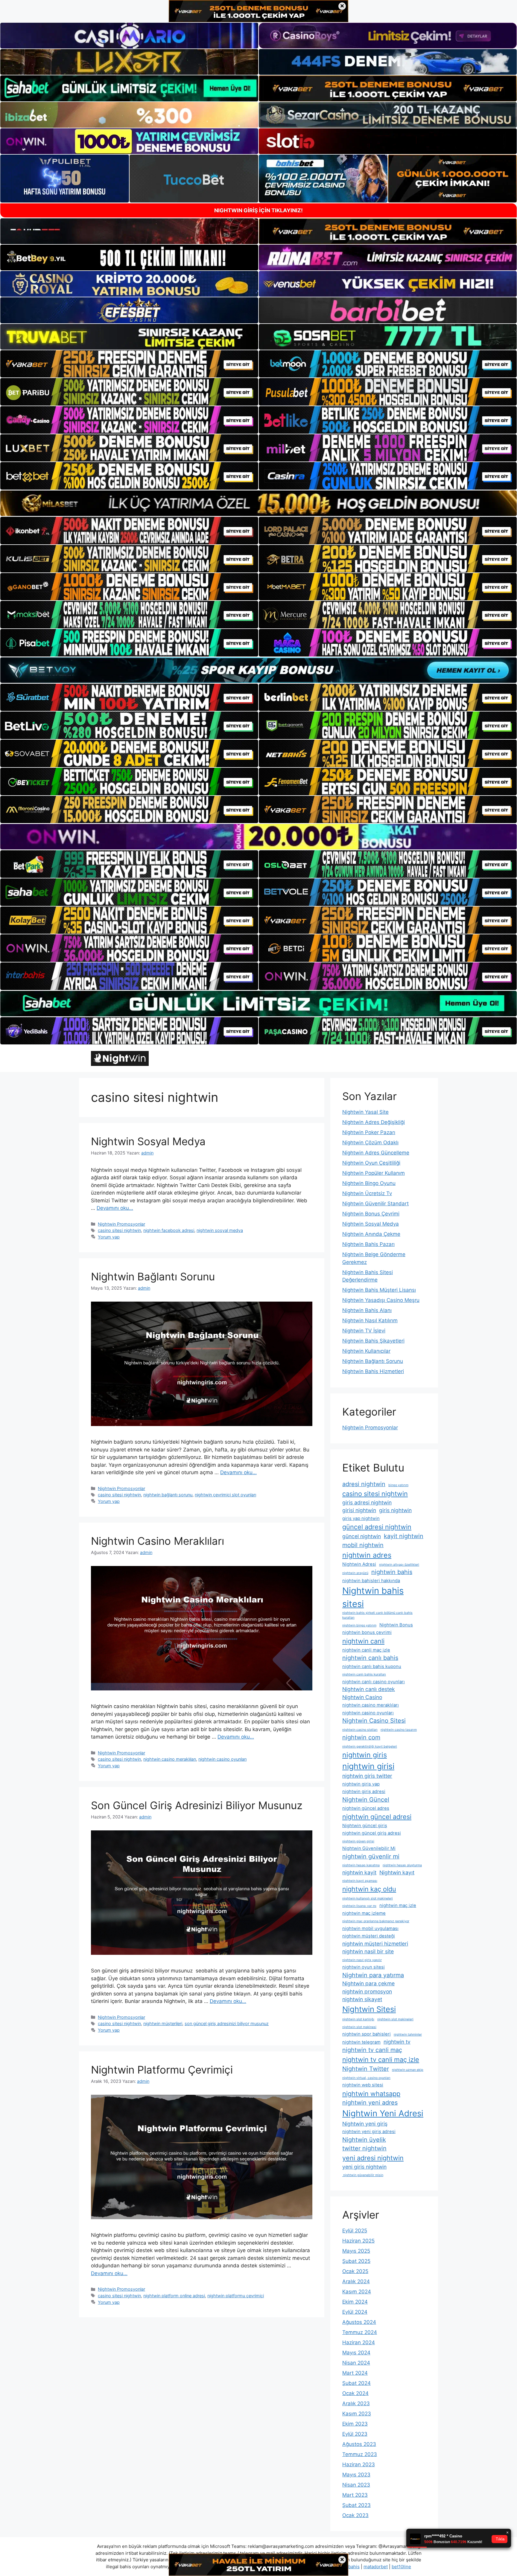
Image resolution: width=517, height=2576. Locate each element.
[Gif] (258, 503)
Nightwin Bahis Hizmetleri (373, 1371)
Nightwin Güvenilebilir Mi (369, 1848)
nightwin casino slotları (360, 1730)
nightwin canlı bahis (370, 1658)
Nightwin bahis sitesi (373, 1597)
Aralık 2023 (356, 2403)
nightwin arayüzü (355, 1573)
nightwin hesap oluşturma (402, 1865)
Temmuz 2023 (360, 2454)
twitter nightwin (364, 2148)
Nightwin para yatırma (373, 1975)
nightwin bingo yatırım (359, 1625)
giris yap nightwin (361, 1518)
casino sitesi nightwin (119, 1230)
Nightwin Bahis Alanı (367, 1310)
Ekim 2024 (355, 2302)
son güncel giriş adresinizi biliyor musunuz (227, 2023)
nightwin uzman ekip (408, 2070)
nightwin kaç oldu (369, 1889)
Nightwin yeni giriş (365, 2124)
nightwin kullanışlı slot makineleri (368, 1898)
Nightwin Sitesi (369, 2009)
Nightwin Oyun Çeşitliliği (371, 1163)
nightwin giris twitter (367, 1776)
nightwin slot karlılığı (358, 2019)
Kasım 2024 (357, 2292)
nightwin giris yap (361, 1784)
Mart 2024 (355, 2373)
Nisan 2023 (356, 2485)
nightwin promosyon (367, 1991)
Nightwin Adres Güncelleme (376, 1153)
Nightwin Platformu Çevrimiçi (162, 2070)
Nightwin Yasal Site (365, 1112)
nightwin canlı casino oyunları (374, 1682)
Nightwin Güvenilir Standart (375, 1204)
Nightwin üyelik (364, 2140)
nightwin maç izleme (364, 1913)
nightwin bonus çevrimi (367, 1632)
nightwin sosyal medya (220, 1230)
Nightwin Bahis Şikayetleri (373, 1341)
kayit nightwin (404, 1536)
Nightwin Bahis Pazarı (368, 1244)
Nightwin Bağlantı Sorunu (153, 1276)
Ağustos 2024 (359, 2322)
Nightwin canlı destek (369, 1689)
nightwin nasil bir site (368, 1951)
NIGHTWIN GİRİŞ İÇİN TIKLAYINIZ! (258, 210)
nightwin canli (363, 1641)
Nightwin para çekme (368, 1983)
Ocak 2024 (355, 2393)
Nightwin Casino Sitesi (374, 1721)
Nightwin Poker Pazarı (369, 1132)
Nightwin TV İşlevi (364, 1331)
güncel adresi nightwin (377, 1527)
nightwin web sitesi (363, 2085)
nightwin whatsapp (371, 2094)
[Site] (129, 364)
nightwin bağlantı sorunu (168, 1495)
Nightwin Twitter (366, 2069)
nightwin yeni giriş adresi (369, 2132)
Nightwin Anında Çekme (371, 1234)
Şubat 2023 (356, 2505)
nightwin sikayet (362, 1999)
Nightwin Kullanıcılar (366, 1351)
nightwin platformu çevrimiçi (236, 2296)
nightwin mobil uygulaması (370, 1928)
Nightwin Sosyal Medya (148, 1141)
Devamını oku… (115, 1208)
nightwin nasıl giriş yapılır (362, 1960)
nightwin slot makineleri (395, 2019)
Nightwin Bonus (396, 1625)
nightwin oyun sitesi (364, 1967)
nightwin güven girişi (358, 1841)
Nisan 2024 (356, 2363)
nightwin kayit (359, 1872)
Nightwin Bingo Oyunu (369, 1183)
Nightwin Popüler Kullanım (374, 1173)
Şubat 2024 (356, 2383)
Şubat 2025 (356, 2261)
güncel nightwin (362, 1536)
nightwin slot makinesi (359, 2027)
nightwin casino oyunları (222, 1759)
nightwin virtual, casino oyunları (366, 2078)
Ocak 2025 (355, 2271)
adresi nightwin (364, 1484)
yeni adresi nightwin (373, 2158)
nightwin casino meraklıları (170, 1759)
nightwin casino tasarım (399, 1730)
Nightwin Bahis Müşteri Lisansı (379, 1290)
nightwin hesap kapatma (361, 1865)
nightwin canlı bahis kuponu (372, 1666)
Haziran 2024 (359, 2342)
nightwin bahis (392, 1572)
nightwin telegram (361, 2042)
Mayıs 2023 (356, 2475)
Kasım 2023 (357, 2414)
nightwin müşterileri (163, 2023)
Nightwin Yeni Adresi (383, 2113)
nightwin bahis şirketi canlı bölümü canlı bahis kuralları (377, 1615)
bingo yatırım (398, 1485)
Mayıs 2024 (356, 2353)
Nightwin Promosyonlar (121, 1224)
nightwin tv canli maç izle (381, 2059)
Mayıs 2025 (356, 2251)
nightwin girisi (368, 1766)
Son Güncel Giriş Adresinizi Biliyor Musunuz (197, 1805)
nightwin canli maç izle (366, 1650)
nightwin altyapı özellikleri (399, 1565)
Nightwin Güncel (366, 1800)
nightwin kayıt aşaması (360, 1881)
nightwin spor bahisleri (367, 2034)
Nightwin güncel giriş (365, 1826)
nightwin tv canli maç (372, 2050)
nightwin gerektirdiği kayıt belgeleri (370, 1746)
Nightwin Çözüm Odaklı (370, 1142)
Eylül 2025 (355, 2231)
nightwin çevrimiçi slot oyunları (225, 1495)
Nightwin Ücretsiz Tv (367, 1193)
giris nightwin (395, 1510)
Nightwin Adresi (359, 1564)
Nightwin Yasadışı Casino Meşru (381, 1300)
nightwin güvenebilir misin (363, 2175)
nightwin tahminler (408, 2035)
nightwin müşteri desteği (369, 1936)
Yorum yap (109, 1237)
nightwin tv (397, 2042)
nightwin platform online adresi (174, 2296)
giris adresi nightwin (367, 1502)
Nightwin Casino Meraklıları (158, 1541)
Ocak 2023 (355, 2515)
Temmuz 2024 (360, 2332)
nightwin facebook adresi (169, 1230)
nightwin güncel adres (366, 1808)
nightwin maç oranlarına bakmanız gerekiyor (376, 1921)
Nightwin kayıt (397, 1872)
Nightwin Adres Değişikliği (374, 1122)
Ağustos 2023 (359, 2444)
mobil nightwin (363, 1545)
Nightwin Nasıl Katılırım (370, 1320)
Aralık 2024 (356, 2281)
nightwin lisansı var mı (359, 1906)
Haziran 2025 (358, 2241)
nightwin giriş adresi (364, 1792)
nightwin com (361, 1737)
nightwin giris (365, 1755)
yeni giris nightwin (364, 2167)
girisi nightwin (359, 1510)
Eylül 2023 (355, 2434)
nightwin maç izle (398, 1905)
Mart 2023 (355, 2495)
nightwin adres (367, 1555)
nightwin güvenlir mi (371, 1856)
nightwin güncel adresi (377, 1817)
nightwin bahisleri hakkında (371, 1581)
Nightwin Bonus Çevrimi (371, 1214)
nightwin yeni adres (370, 2103)
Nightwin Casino (362, 1697)
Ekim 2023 (355, 2424)
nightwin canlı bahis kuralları (364, 1674)
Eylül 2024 (355, 2312)
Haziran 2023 (359, 2464)
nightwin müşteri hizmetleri (375, 1944)
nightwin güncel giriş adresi (372, 1833)
